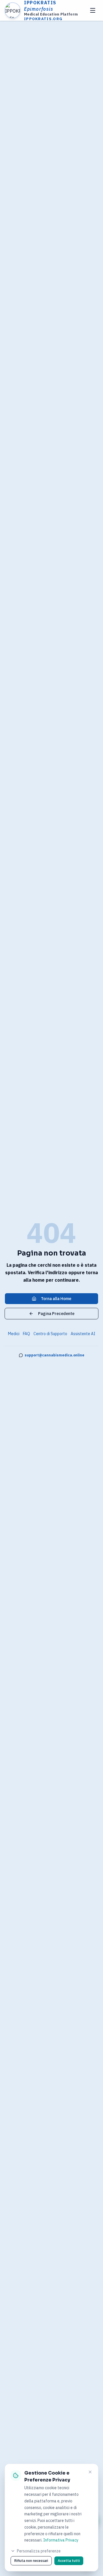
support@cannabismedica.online (55, 1355)
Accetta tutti (69, 2561)
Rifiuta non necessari (31, 2561)
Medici (14, 1334)
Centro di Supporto (50, 1334)
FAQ (26, 1334)
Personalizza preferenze (39, 2551)
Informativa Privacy (61, 2540)
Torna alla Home (56, 1299)
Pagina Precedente (56, 1314)
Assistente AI (83, 1334)
